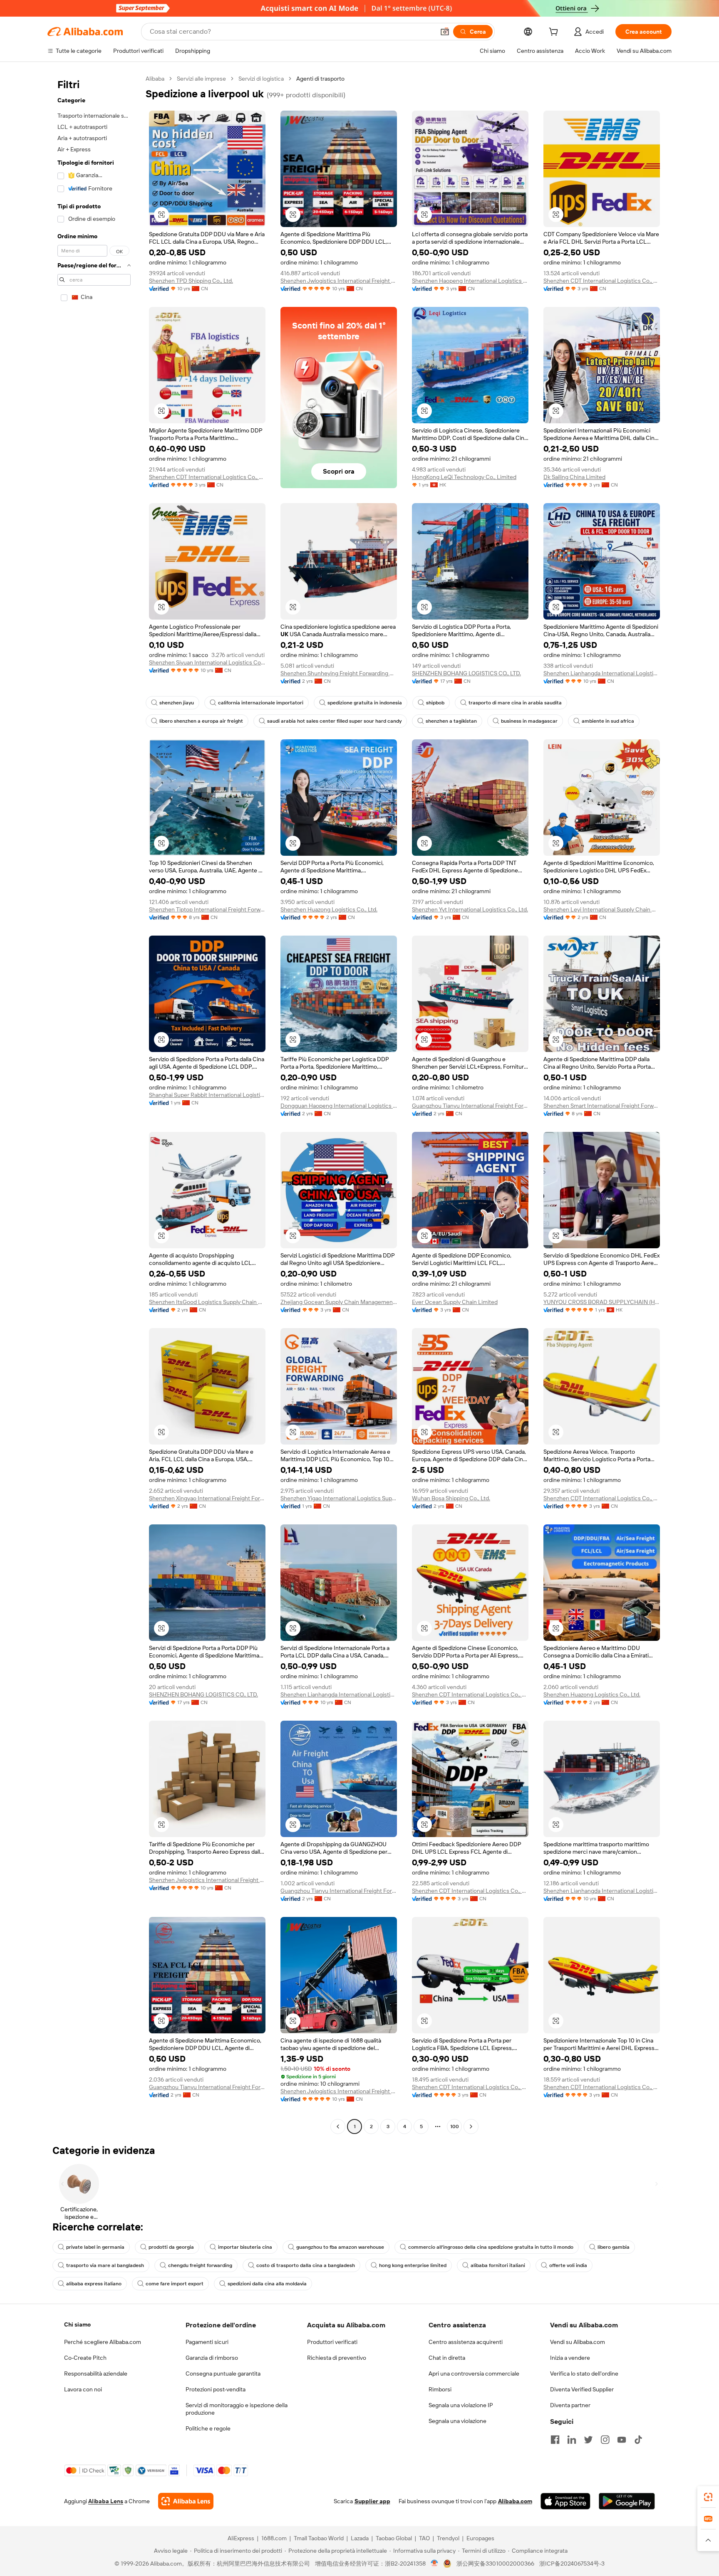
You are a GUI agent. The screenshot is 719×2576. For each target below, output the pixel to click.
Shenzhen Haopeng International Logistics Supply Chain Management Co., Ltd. (470, 281)
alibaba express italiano (94, 2284)
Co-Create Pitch (85, 2358)
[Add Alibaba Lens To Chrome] (186, 2501)
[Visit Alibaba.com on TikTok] (638, 2440)
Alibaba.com (515, 2501)
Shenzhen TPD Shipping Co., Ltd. (191, 281)
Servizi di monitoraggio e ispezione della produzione (237, 2409)
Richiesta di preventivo (337, 2358)
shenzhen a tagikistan (451, 721)
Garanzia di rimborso (212, 2358)
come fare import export (175, 2284)
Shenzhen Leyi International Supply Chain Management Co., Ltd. (602, 909)
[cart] (555, 33)
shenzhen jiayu (177, 703)
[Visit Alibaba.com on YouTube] (622, 2440)
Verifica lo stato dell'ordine (584, 2373)
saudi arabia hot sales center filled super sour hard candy (334, 721)
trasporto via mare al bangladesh (105, 2265)
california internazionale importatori (261, 703)
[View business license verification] (435, 2564)
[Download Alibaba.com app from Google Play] (627, 2501)
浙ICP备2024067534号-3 (572, 2564)
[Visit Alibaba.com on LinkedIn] (572, 2440)
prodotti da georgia (171, 2247)
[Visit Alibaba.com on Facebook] (555, 2440)
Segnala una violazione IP (461, 2405)
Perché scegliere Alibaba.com (103, 2342)
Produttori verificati (332, 2342)
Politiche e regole (208, 2428)
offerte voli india (568, 2265)
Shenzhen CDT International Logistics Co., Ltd (602, 281)
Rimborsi (440, 2389)
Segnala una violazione (457, 2421)
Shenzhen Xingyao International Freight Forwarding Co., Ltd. (207, 1498)
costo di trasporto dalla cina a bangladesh (306, 2265)
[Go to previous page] (338, 2126)
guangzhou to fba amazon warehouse (340, 2247)
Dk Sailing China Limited (574, 477)
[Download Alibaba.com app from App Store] (565, 2501)
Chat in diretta (447, 2358)
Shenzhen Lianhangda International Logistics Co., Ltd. (602, 673)
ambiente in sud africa (608, 721)
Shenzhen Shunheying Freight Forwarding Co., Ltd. (339, 673)
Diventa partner (570, 2405)
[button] (445, 32)
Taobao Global (394, 2538)
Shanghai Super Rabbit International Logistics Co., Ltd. (207, 1095)
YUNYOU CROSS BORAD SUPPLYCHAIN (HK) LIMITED (602, 1302)
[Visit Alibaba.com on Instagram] (605, 2440)
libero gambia (614, 2247)
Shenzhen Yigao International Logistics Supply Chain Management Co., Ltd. (339, 1498)
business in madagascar (529, 721)
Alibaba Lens (106, 2501)
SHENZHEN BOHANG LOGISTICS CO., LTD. (466, 673)
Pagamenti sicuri (207, 2342)
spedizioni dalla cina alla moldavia (267, 2284)
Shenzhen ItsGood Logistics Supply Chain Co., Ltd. (207, 1302)
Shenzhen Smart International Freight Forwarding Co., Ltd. (602, 1106)
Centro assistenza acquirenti (466, 2342)
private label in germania (95, 2247)
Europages (480, 2538)
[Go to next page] (471, 2126)
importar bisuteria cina (245, 2247)
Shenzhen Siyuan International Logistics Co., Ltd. (207, 662)
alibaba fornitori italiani (498, 2265)
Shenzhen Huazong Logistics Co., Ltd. (329, 909)
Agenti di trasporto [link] (320, 79)
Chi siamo (77, 2324)
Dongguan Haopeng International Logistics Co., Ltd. (339, 1106)
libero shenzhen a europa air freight (201, 721)
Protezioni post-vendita (216, 2389)
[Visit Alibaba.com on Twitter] (588, 2440)
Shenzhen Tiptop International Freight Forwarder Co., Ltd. (207, 909)
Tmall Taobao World (319, 2538)
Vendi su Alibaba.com (578, 2342)
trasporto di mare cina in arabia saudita (515, 703)
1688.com (274, 2538)
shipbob (435, 703)
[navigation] (94, 1104)
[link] (708, 2497)
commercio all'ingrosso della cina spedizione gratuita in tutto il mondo (491, 2247)
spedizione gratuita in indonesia (365, 703)
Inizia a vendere (570, 2358)
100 (455, 2126)
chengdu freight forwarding (200, 2265)
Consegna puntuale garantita (223, 2373)
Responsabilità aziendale (96, 2373)
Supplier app (372, 2501)
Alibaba (155, 79)
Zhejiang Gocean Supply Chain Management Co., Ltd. (339, 1302)
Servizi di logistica (261, 79)
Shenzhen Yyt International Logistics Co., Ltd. (470, 909)
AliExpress (241, 2538)
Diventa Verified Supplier (582, 2389)
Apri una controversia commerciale (474, 2373)
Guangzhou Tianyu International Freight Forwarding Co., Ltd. (470, 1106)
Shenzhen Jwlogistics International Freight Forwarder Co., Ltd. (339, 281)
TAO (424, 2538)
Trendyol (448, 2538)
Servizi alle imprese (201, 79)
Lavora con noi (83, 2389)
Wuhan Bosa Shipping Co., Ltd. (451, 1498)
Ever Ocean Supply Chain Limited (455, 1302)
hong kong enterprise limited (413, 2265)
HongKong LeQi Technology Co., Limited (464, 477)
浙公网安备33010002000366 (495, 2564)
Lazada (360, 2538)
